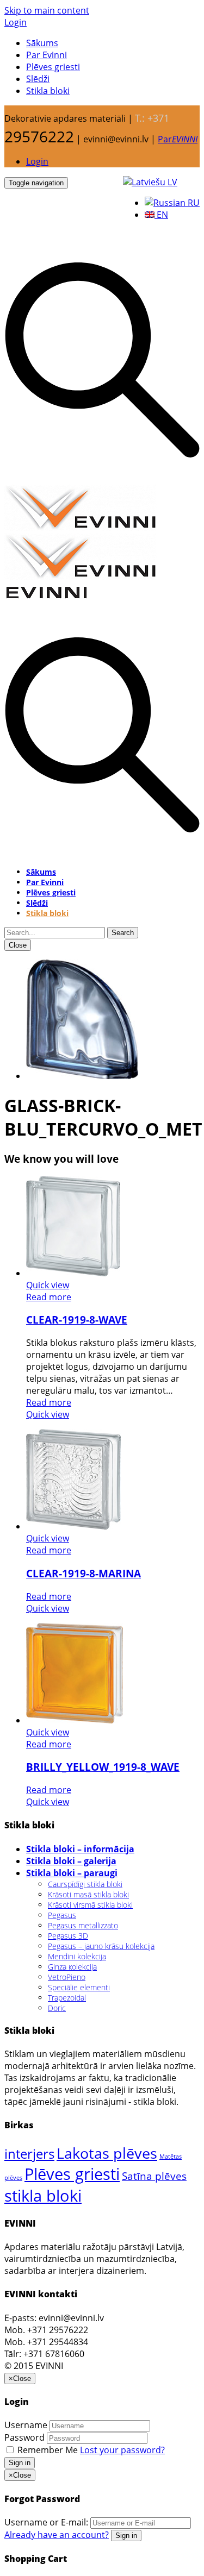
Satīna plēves (154, 2176)
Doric (57, 2008)
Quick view (48, 1285)
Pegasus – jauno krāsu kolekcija (101, 1946)
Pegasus (62, 1915)
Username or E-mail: (46, 2522)
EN (161, 215)
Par (178, 139)
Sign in (20, 2463)
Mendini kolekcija (77, 1956)
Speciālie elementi (79, 1987)
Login (16, 22)
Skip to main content (47, 10)
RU (193, 203)
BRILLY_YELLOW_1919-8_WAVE (103, 1767)
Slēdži (38, 79)
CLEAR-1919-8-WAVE (77, 1320)
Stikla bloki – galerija (71, 1861)
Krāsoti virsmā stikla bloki (90, 1905)
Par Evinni (47, 55)
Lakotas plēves (107, 2153)
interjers (29, 2154)
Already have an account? (57, 2535)
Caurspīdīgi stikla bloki (85, 1884)
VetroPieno (67, 1977)
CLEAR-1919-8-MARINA (84, 1573)
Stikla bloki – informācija (80, 1849)
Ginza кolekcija (72, 1967)
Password (24, 2437)
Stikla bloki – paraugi (72, 1873)
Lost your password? (122, 2450)
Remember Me (48, 2450)
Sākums (42, 43)
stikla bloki (43, 2195)
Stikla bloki (48, 91)
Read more (49, 1297)
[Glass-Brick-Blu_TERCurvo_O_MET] (82, 1076)
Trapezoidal (67, 1998)
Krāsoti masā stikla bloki (88, 1894)
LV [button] (171, 182)
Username (26, 2425)
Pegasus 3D (68, 1936)
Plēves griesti (53, 67)
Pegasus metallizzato (83, 1925)
